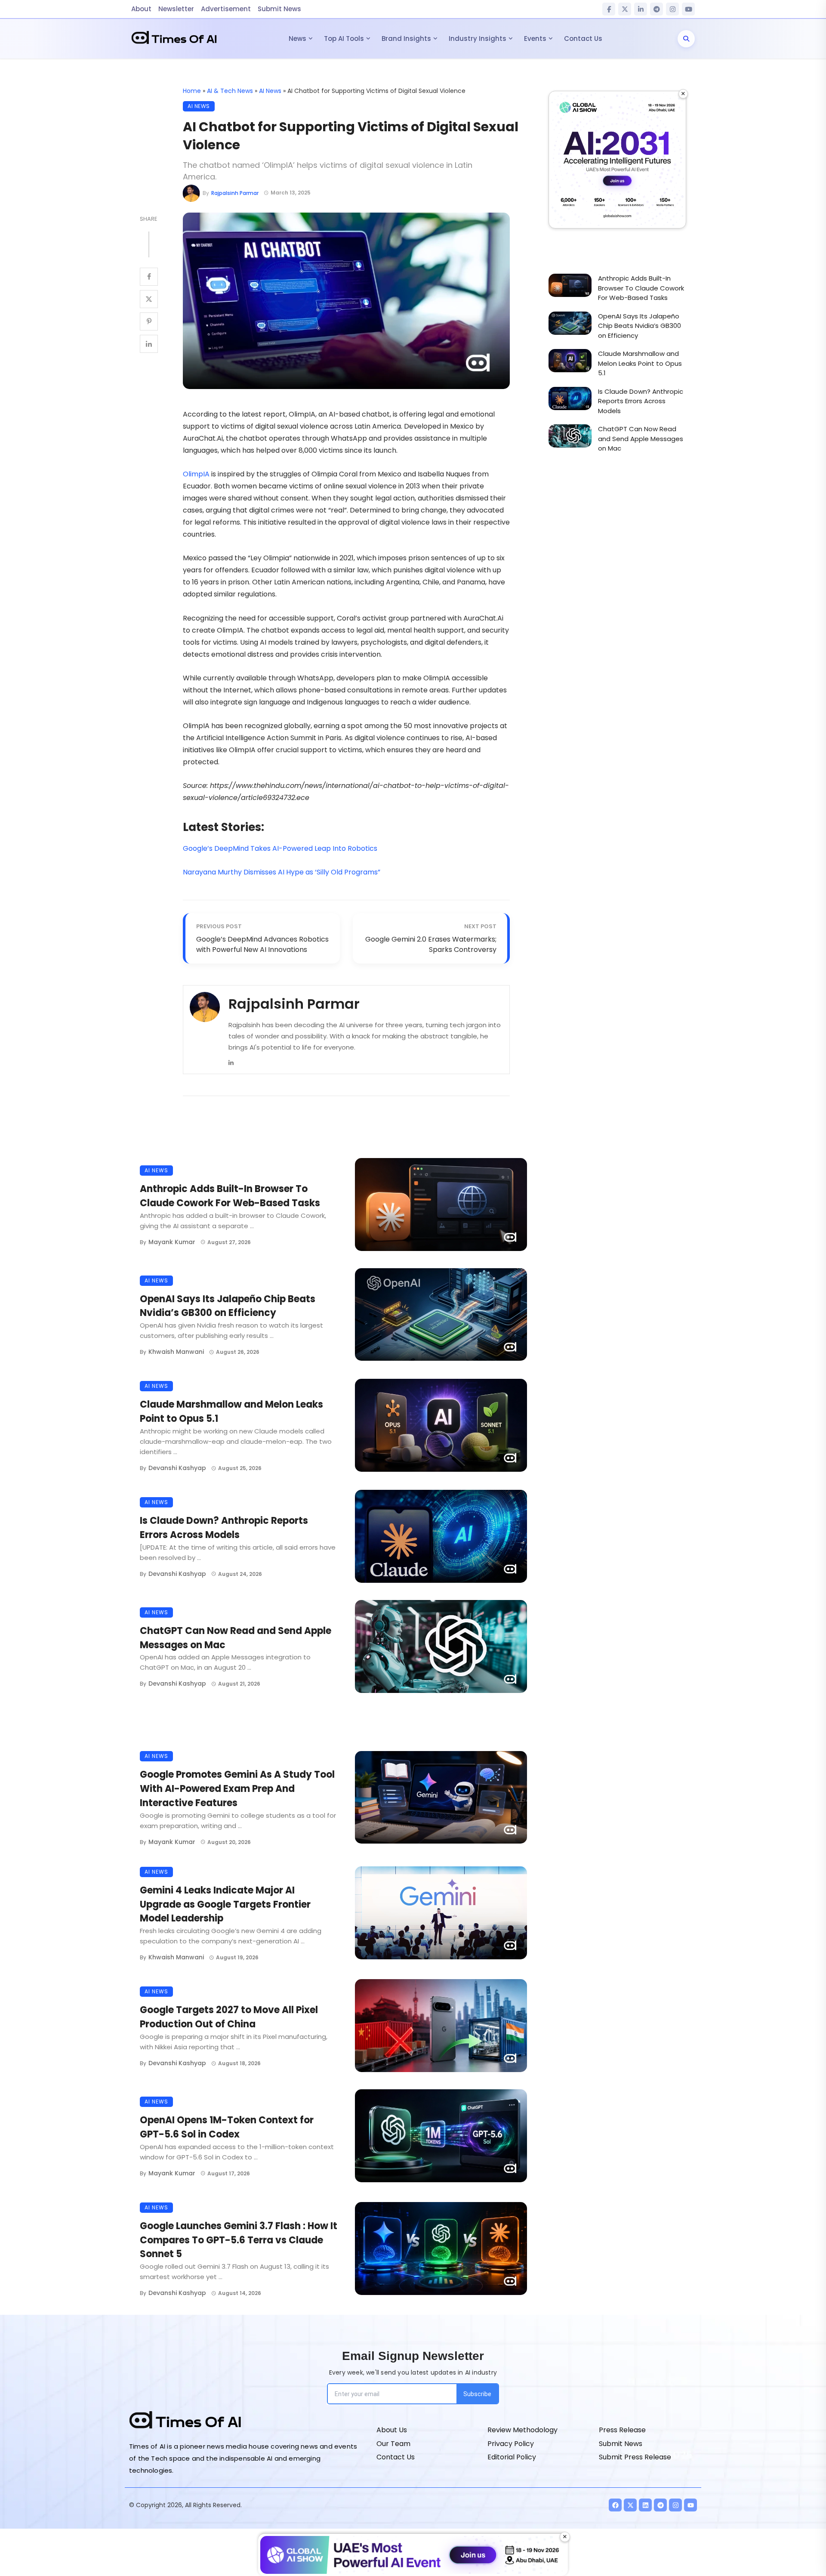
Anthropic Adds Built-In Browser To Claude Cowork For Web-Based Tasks (230, 1196)
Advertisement (226, 9)
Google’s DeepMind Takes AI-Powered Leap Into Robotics (280, 848)
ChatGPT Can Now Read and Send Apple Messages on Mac (236, 1638)
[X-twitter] (630, 2505)
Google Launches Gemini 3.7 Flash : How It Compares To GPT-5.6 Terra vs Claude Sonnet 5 (239, 2240)
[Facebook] (609, 9)
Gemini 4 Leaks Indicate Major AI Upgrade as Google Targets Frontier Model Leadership (225, 1904)
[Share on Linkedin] (149, 344)
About (141, 9)
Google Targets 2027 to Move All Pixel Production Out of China (229, 2017)
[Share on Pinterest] (149, 321)
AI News (270, 91)
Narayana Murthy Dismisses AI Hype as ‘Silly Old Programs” (282, 872)
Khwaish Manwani (176, 1352)
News (297, 39)
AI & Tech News (230, 91)
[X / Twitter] (625, 9)
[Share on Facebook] (149, 277)
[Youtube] (690, 2505)
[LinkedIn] (641, 9)
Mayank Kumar (172, 1242)
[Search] (686, 39)
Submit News (279, 9)
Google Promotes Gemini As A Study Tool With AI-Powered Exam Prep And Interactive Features (237, 1789)
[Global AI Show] (617, 160)
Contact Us (583, 39)
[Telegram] (656, 9)
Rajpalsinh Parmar (235, 193)
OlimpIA (196, 474)
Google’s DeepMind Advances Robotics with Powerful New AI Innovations (262, 944)
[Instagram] (672, 9)
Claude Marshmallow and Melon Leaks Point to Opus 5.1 (231, 1412)
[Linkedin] (231, 1062)
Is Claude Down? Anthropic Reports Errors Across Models (224, 1528)
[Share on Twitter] (149, 299)
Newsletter (176, 9)
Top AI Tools (344, 39)
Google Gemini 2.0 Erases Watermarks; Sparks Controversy (431, 944)
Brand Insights (406, 39)
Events (535, 39)
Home (192, 91)
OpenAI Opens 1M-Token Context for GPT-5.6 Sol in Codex (227, 2127)
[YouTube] (688, 9)
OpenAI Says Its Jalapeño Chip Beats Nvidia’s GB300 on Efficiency (228, 1306)
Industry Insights (478, 39)
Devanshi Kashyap (177, 1468)
